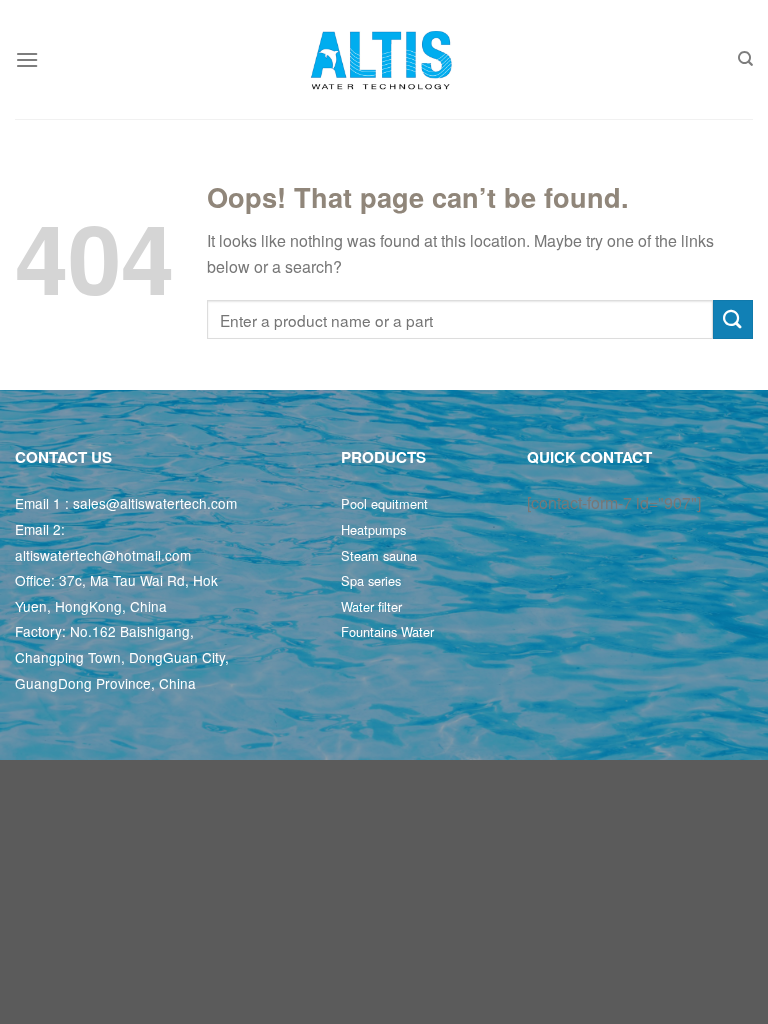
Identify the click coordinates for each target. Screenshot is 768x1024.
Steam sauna (379, 555)
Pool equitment (384, 503)
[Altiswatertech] (384, 59)
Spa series (371, 580)
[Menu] (27, 59)
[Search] (745, 59)
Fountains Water (387, 631)
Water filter (371, 606)
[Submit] (733, 319)
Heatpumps (373, 529)
